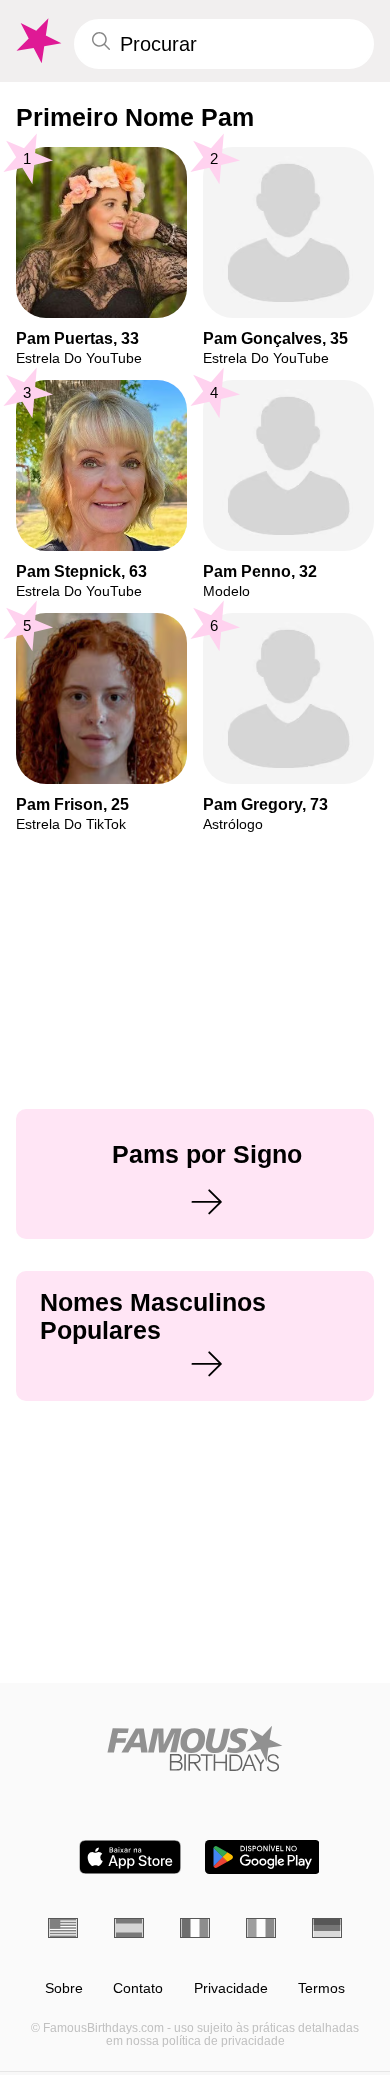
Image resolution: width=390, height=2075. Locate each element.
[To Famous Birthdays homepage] (37, 41)
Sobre (64, 1988)
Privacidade (231, 1988)
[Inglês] (63, 1928)
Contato (138, 1988)
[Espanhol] (129, 1928)
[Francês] (195, 1928)
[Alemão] (327, 1928)
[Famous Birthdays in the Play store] (262, 1857)
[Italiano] (261, 1928)
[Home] (195, 1748)
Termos (321, 1988)
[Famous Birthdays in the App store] (130, 1857)
